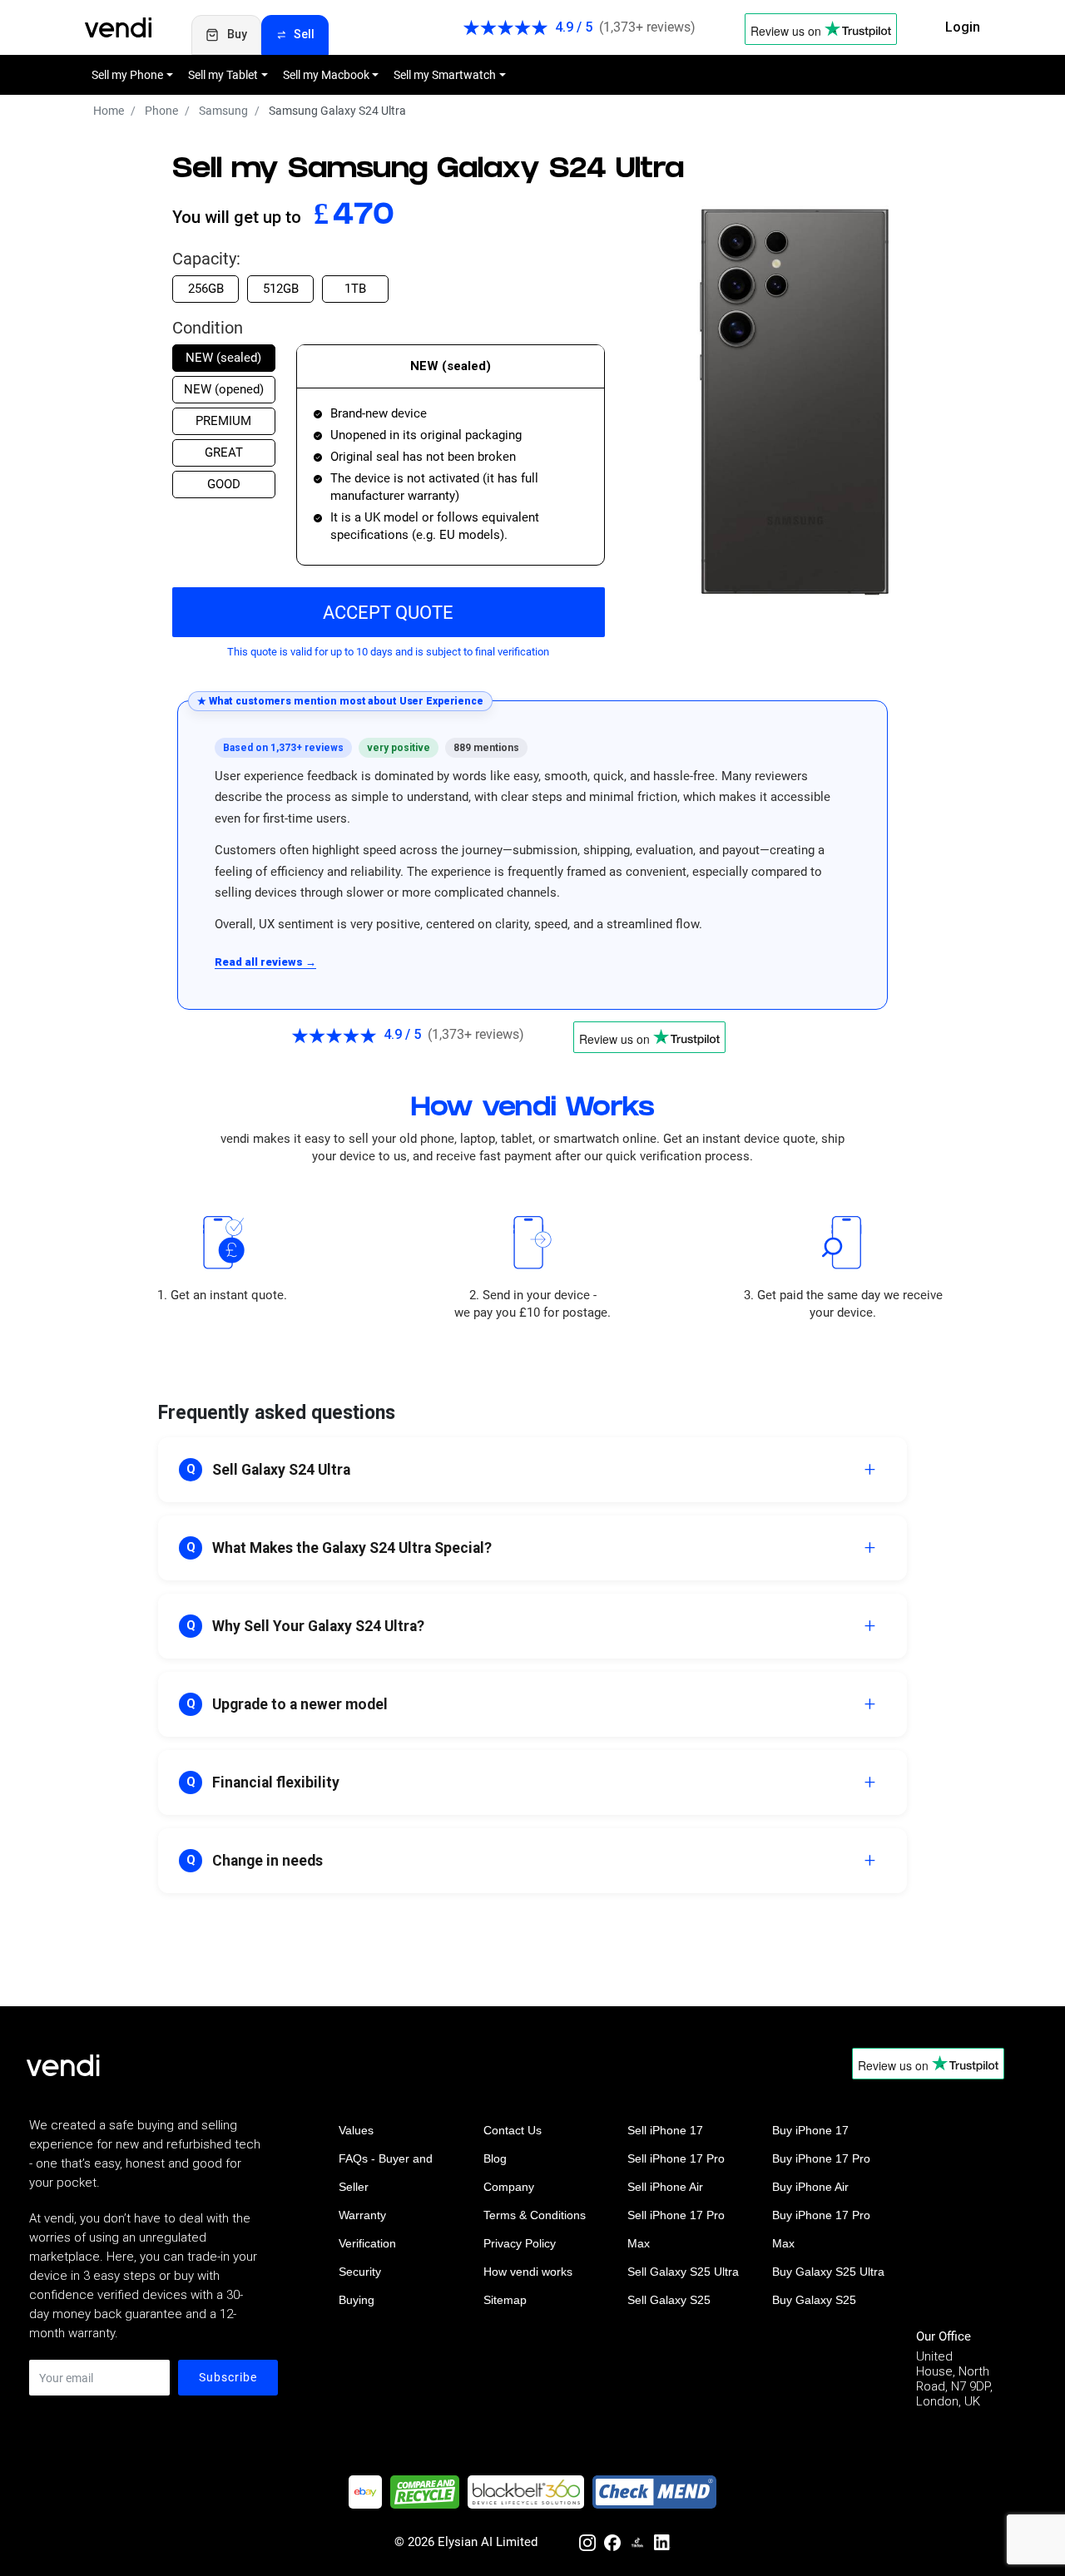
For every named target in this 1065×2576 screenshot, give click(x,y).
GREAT (224, 452)
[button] (532, 1470)
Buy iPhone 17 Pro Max (821, 2229)
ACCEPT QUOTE (388, 613)
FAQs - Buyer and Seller (386, 2173)
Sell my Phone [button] (127, 75)
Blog (495, 2158)
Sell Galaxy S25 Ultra (683, 2272)
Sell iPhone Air (665, 2187)
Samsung (223, 111)
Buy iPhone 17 (810, 2130)
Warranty (362, 2215)
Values (356, 2130)
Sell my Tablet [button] (223, 75)
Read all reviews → (265, 962)
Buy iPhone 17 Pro (821, 2158)
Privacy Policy (520, 2243)
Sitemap (505, 2300)
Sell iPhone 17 (665, 2130)
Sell (304, 34)
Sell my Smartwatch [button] (445, 75)
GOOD (224, 484)
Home (109, 111)
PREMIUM (223, 421)
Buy (237, 34)
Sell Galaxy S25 (669, 2300)
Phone (161, 111)
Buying (357, 2300)
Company (509, 2187)
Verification (367, 2243)
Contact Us (513, 2130)
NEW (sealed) (223, 358)
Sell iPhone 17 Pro (676, 2158)
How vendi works (528, 2272)
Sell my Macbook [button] (326, 75)
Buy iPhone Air (810, 2187)
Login (963, 27)
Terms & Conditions (535, 2215)
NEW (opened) (224, 389)
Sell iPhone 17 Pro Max (676, 2229)
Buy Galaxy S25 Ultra (828, 2272)
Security (360, 2272)
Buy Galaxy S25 (814, 2300)
